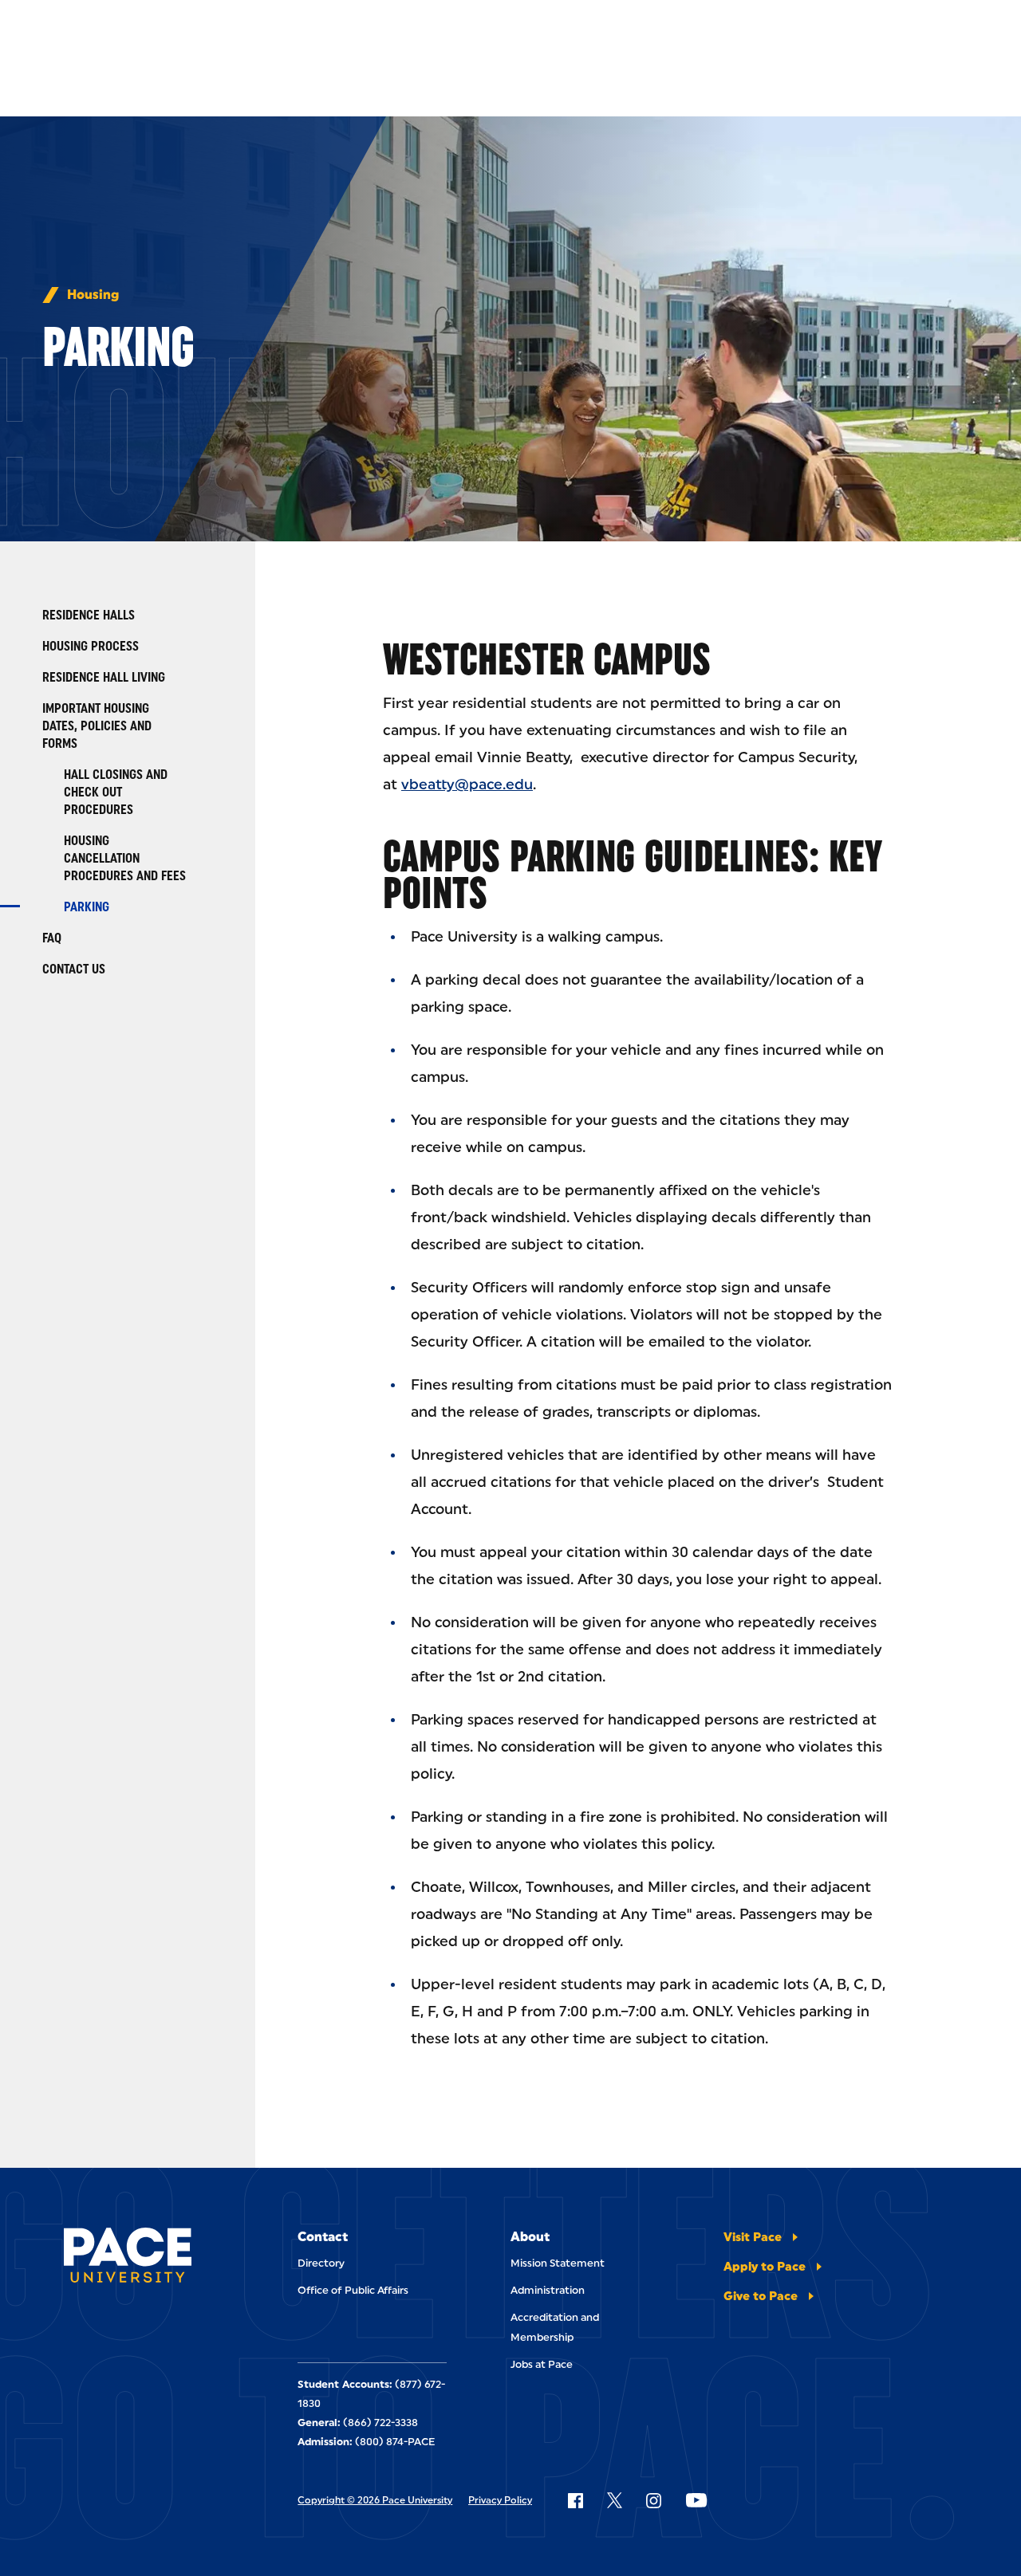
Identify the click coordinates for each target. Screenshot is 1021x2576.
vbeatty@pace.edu (467, 785)
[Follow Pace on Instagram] (653, 2500)
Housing (93, 295)
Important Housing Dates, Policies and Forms (97, 726)
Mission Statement (558, 2263)
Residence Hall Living (104, 677)
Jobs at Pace (542, 2364)
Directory (321, 2263)
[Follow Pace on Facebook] (575, 2500)
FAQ (52, 938)
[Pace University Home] (128, 2258)
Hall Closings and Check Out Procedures (116, 792)
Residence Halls (89, 615)
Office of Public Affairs (353, 2290)
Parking (87, 907)
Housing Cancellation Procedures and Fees (125, 858)
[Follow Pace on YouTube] (696, 2500)
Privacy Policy (500, 2500)
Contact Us (74, 969)
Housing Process (91, 646)
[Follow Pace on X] (615, 2500)
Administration (548, 2290)
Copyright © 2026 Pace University (375, 2500)
